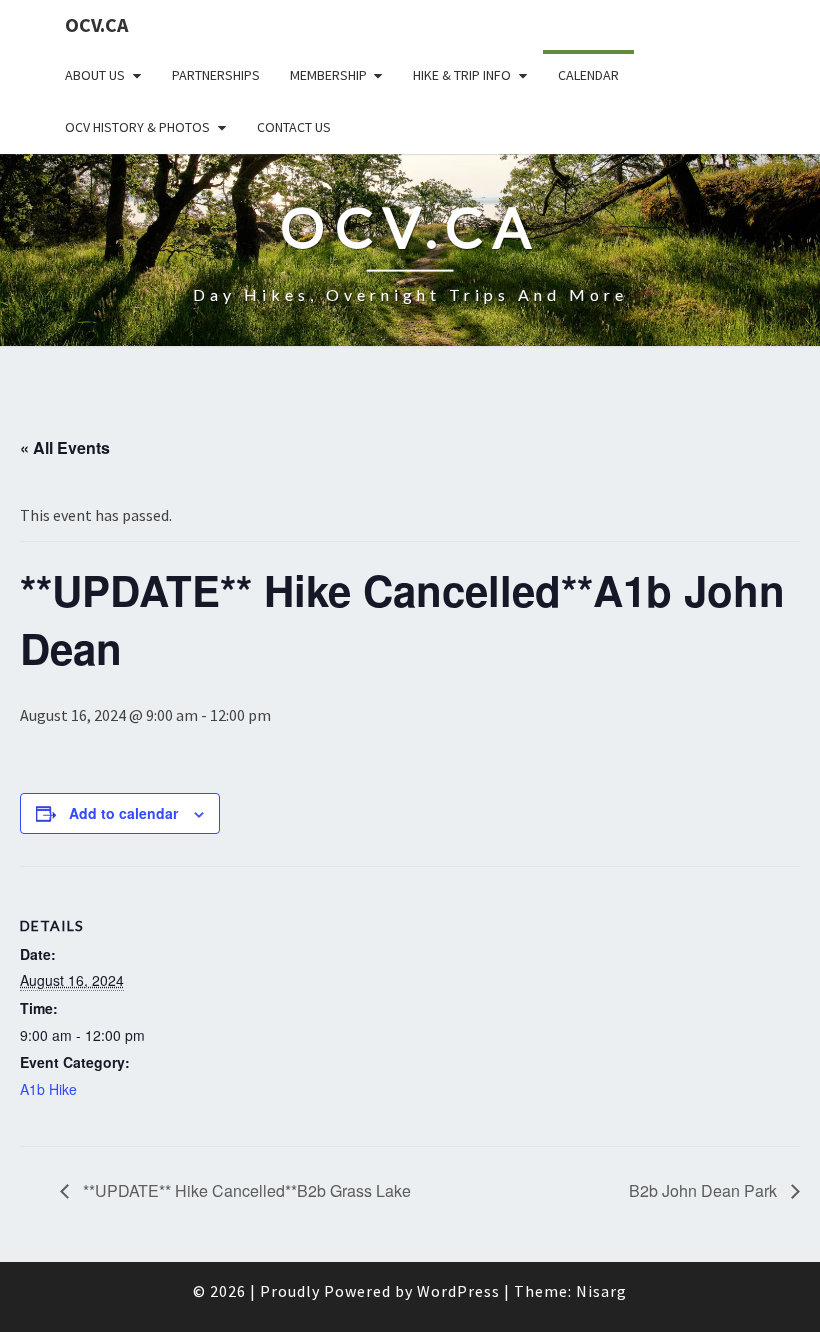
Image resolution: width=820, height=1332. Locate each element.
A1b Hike (48, 1089)
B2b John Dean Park (705, 1190)
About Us (95, 75)
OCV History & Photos (137, 127)
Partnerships (216, 75)
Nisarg (601, 1291)
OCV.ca (96, 24)
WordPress (458, 1291)
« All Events (65, 447)
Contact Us (294, 127)
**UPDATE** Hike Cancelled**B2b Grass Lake (245, 1190)
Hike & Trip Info (462, 75)
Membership (328, 75)
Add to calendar (123, 813)
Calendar (588, 75)
